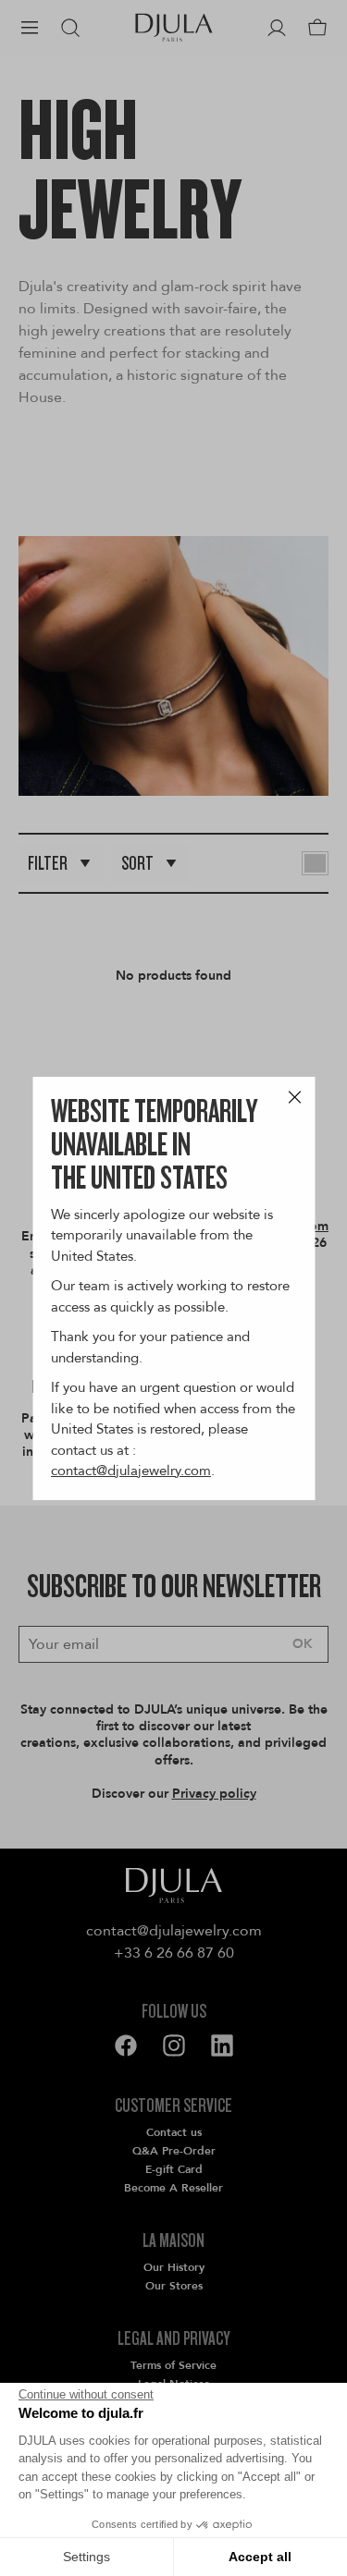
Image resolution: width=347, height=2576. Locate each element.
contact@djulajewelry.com (131, 1471)
